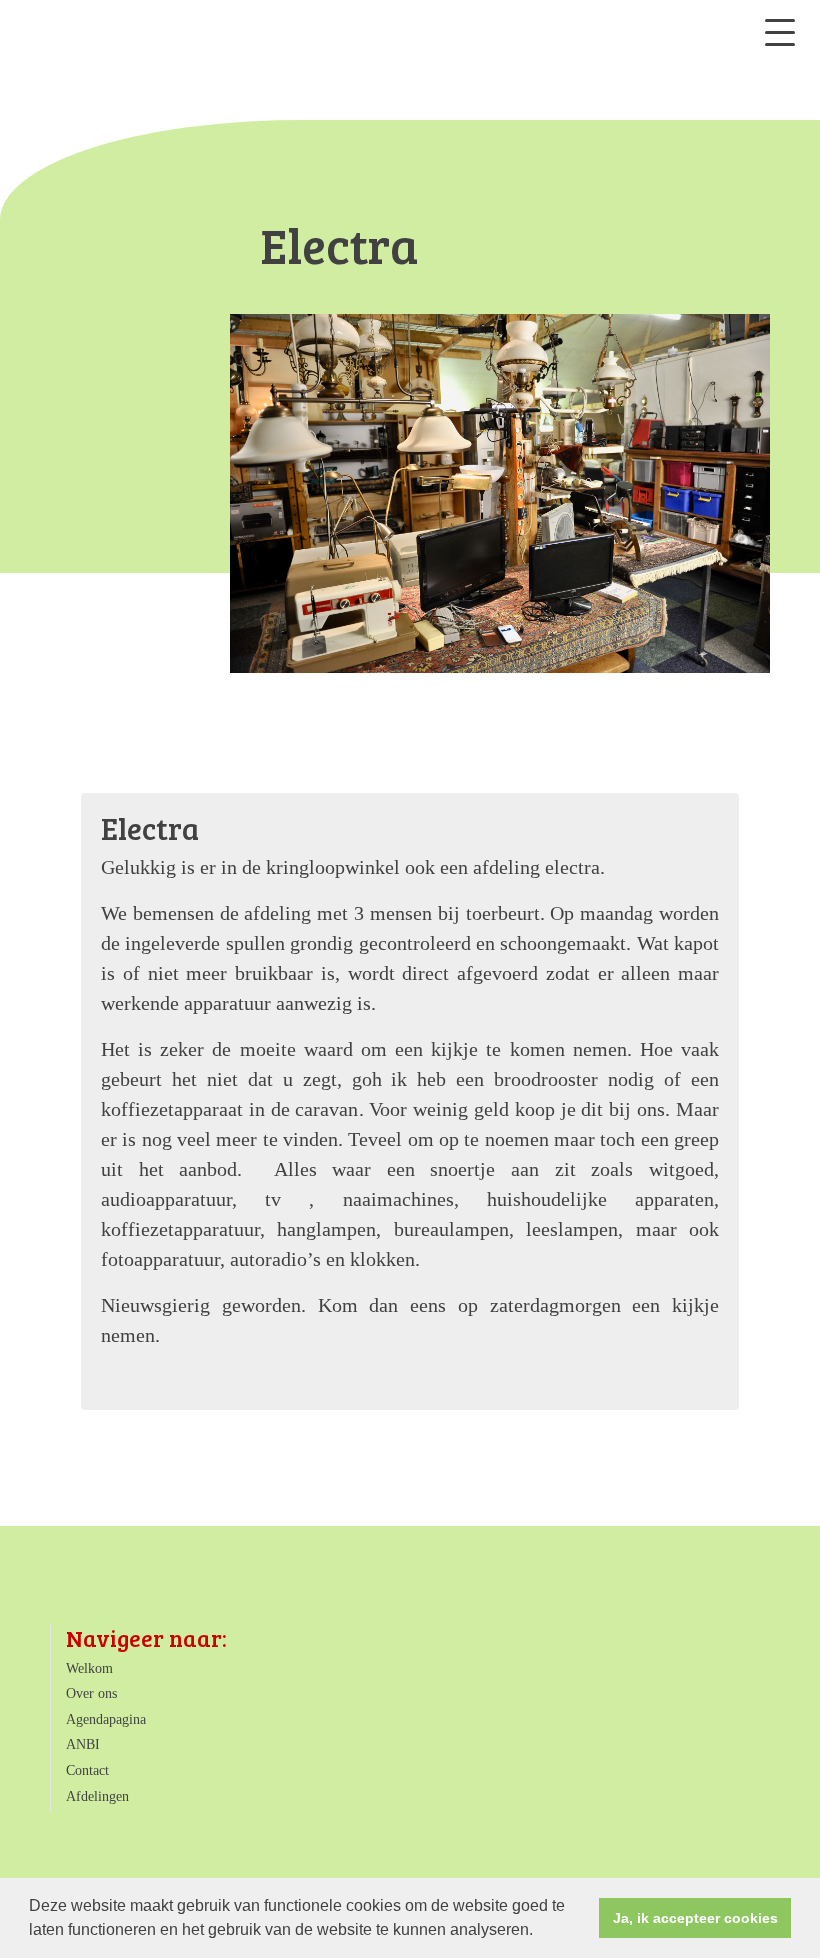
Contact (87, 1770)
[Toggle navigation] (780, 32)
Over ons (91, 1693)
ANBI (83, 1744)
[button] (540, 1932)
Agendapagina (106, 1719)
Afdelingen (97, 1796)
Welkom (89, 1668)
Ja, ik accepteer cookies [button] (695, 1918)
